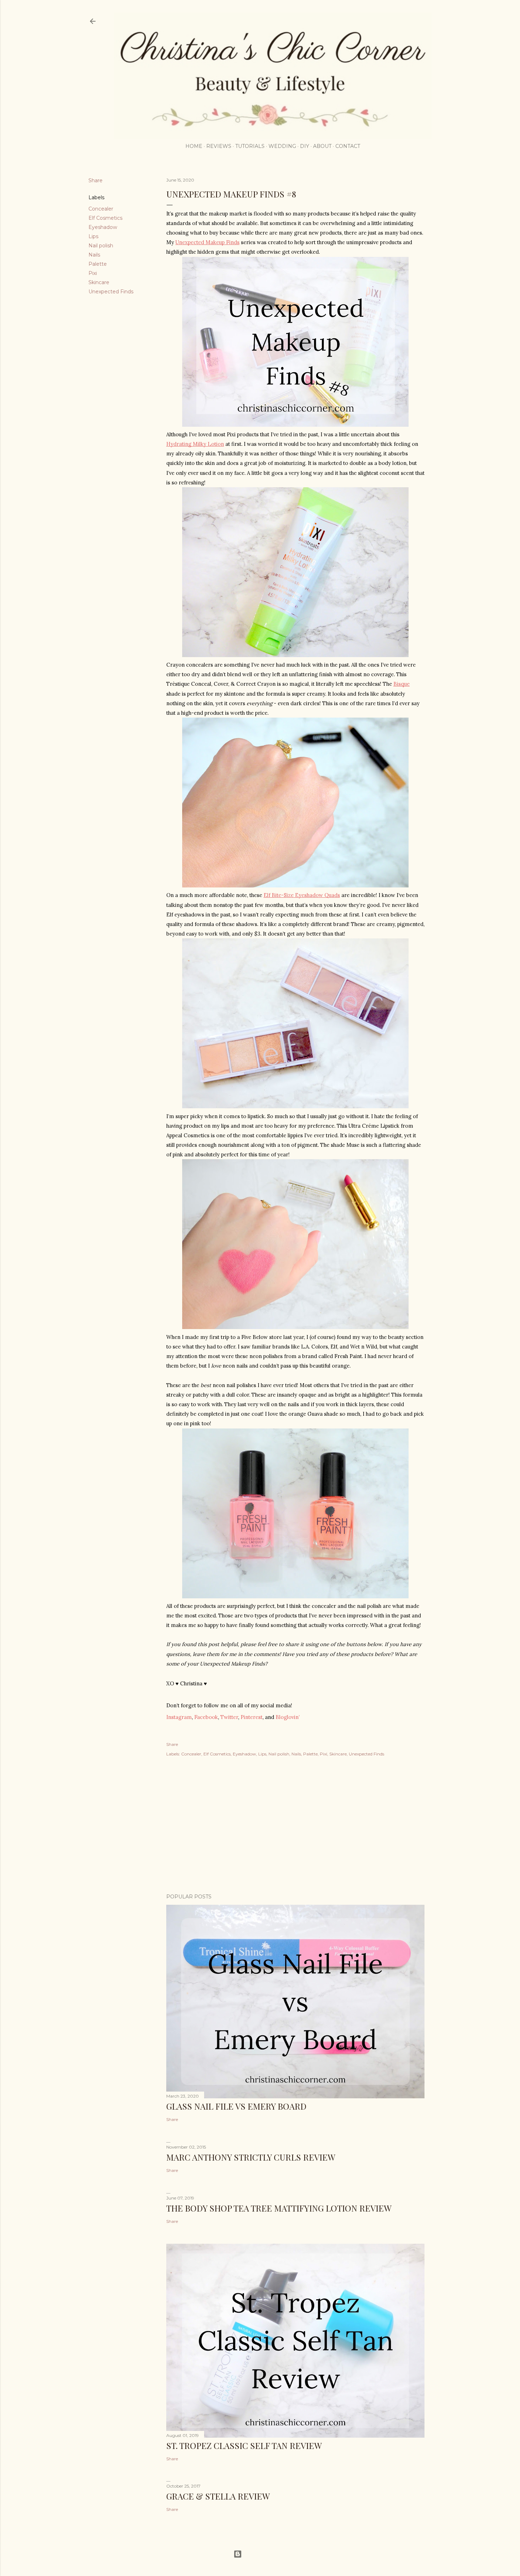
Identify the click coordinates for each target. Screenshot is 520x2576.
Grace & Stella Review (218, 2496)
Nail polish (101, 246)
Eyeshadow (103, 227)
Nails (94, 255)
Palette (98, 264)
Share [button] (96, 180)
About (322, 146)
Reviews (219, 146)
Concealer (101, 209)
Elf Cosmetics (105, 218)
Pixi (93, 273)
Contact (348, 146)
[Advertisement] (295, 1826)
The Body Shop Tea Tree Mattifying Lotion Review (279, 2208)
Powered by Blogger (266, 2554)
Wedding (282, 146)
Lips (93, 236)
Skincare (99, 282)
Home (194, 146)
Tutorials (250, 146)
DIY (305, 146)
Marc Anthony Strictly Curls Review (251, 2157)
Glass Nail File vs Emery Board (236, 2106)
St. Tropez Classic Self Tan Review (244, 2445)
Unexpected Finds (111, 292)
